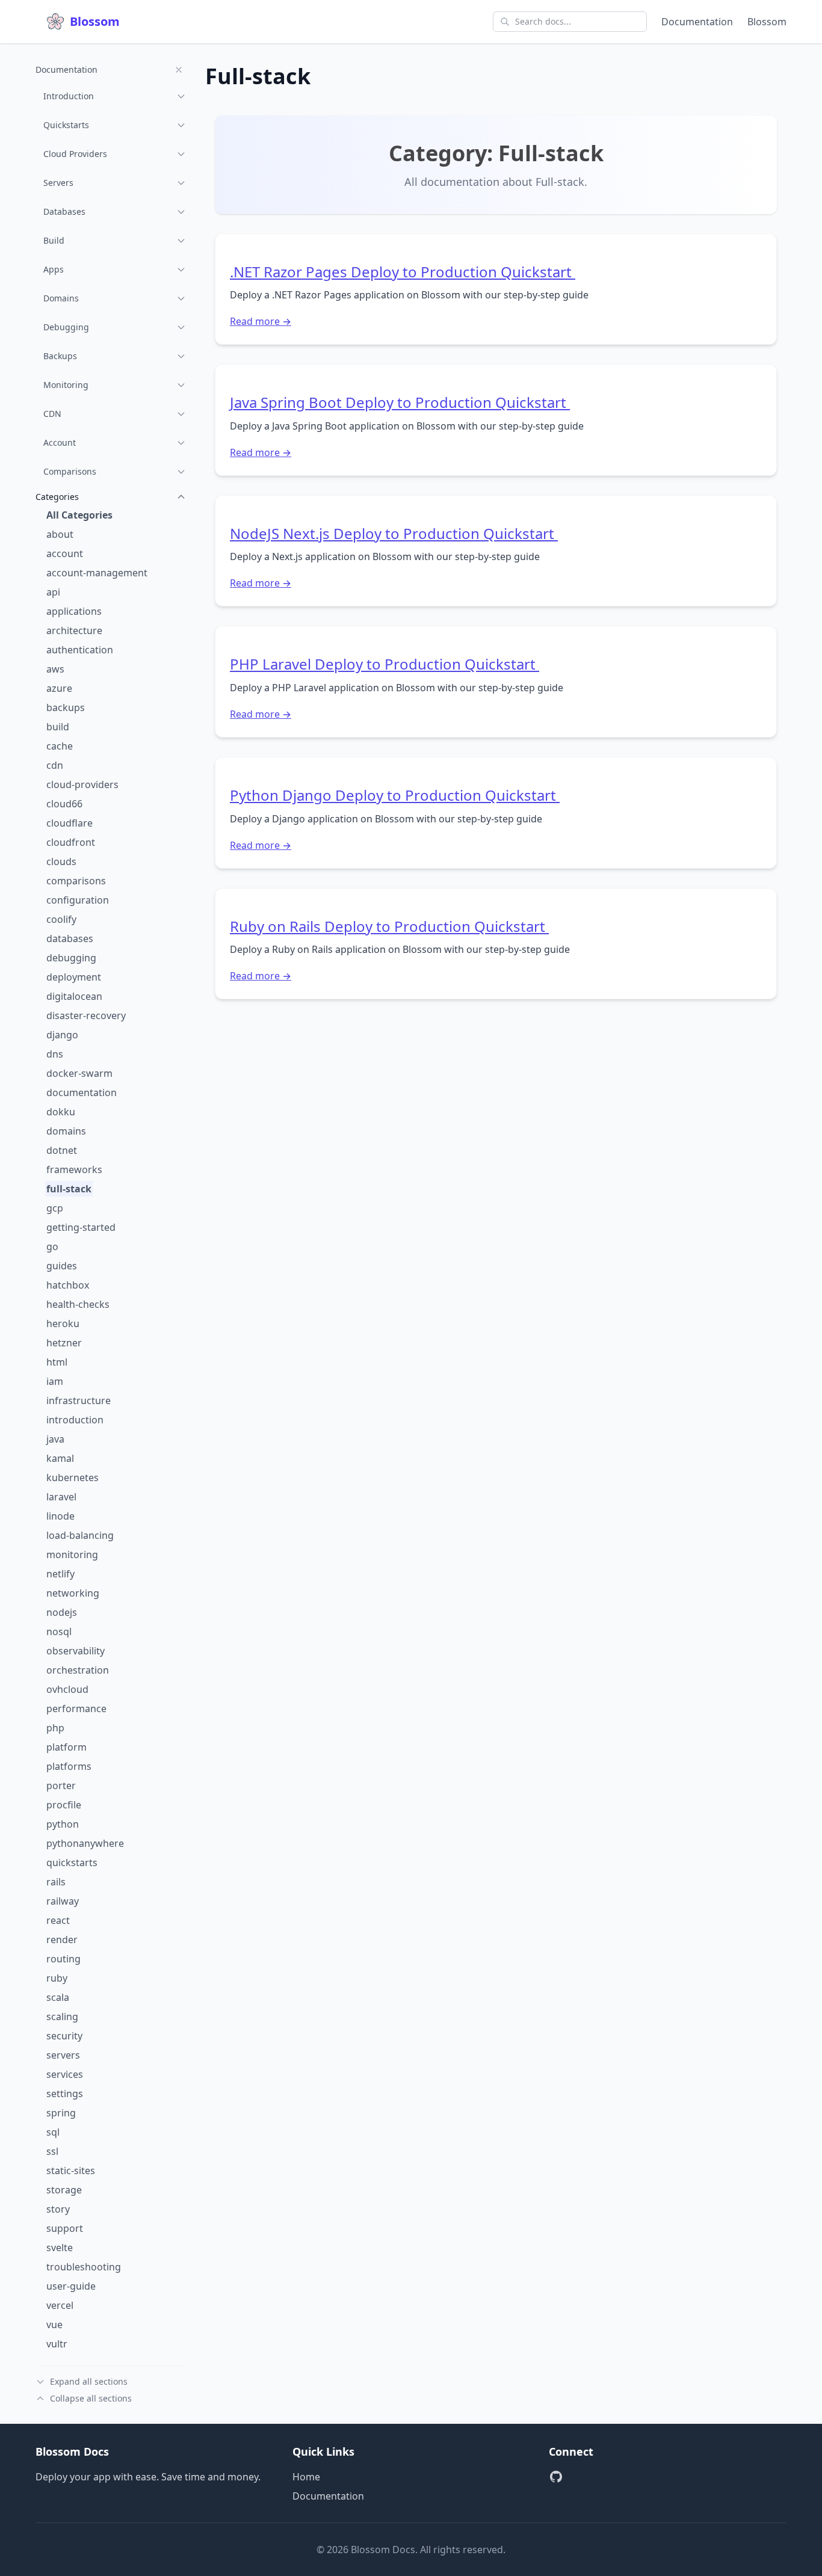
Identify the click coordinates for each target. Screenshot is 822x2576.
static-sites (71, 2171)
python (63, 1824)
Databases (64, 211)
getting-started (81, 1227)
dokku (61, 1112)
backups (66, 707)
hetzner (64, 1343)
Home (306, 2477)
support (65, 2228)
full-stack (69, 1189)
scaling (62, 2017)
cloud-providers (82, 784)
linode (60, 1516)
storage (64, 2190)
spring (61, 2113)
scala (58, 1997)
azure (59, 688)
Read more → (261, 321)
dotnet (62, 1150)
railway (63, 1901)
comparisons (76, 881)
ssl (52, 2151)
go (52, 1246)
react (58, 1920)
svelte (60, 2248)
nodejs (62, 1612)
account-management (97, 573)
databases (70, 938)
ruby (57, 1978)
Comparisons (70, 471)
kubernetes (73, 1478)
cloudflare (70, 823)
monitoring (72, 1555)
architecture (74, 630)
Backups (60, 356)
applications (74, 611)
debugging (71, 958)
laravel (61, 1497)
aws (55, 669)
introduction (75, 1420)
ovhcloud (67, 1689)
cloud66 (64, 804)
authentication (80, 650)
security (64, 2036)
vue (54, 2325)
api (53, 592)
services (65, 2074)
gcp (55, 1208)
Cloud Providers (75, 154)
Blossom (767, 22)
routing (63, 1959)
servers (63, 2055)
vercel (60, 2305)
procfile (64, 1805)
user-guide (71, 2286)
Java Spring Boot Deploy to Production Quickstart (400, 402)
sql (53, 2132)
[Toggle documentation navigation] (179, 70)
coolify (61, 919)
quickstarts (72, 1863)
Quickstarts (66, 125)
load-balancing (80, 1535)
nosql (59, 1632)
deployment (74, 977)
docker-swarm (79, 1073)
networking (73, 1593)
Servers (58, 183)
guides (62, 1266)
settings (65, 2094)
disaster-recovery (86, 1015)
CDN (52, 414)
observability (76, 1651)
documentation (82, 1092)
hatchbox (68, 1285)
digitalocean (74, 996)
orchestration (78, 1670)
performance (76, 1709)
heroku (63, 1323)
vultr (57, 2344)
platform (66, 1747)
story (58, 2209)
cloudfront (71, 842)
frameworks (74, 1169)
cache (60, 746)
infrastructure (79, 1400)
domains (66, 1131)
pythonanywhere (85, 1843)
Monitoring (66, 385)
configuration (78, 900)
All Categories (79, 515)
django (62, 1035)
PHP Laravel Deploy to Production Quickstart (385, 664)
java (55, 1439)
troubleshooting (84, 2267)
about (60, 534)
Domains (61, 298)
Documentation (697, 22)
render (62, 1940)
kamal (60, 1458)
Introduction (69, 96)
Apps (54, 269)
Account (60, 442)
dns (55, 1054)
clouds (61, 861)
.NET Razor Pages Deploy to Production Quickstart (403, 272)
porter (61, 1786)
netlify (60, 1574)
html (57, 1362)
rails (56, 1882)
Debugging (66, 327)
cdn (55, 765)
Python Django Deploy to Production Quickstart (395, 795)
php (55, 1728)
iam (55, 1381)
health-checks (78, 1304)
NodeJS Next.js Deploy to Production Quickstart (394, 533)
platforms (69, 1766)
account (65, 553)
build (58, 727)
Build (54, 240)
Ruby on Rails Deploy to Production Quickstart (389, 926)
